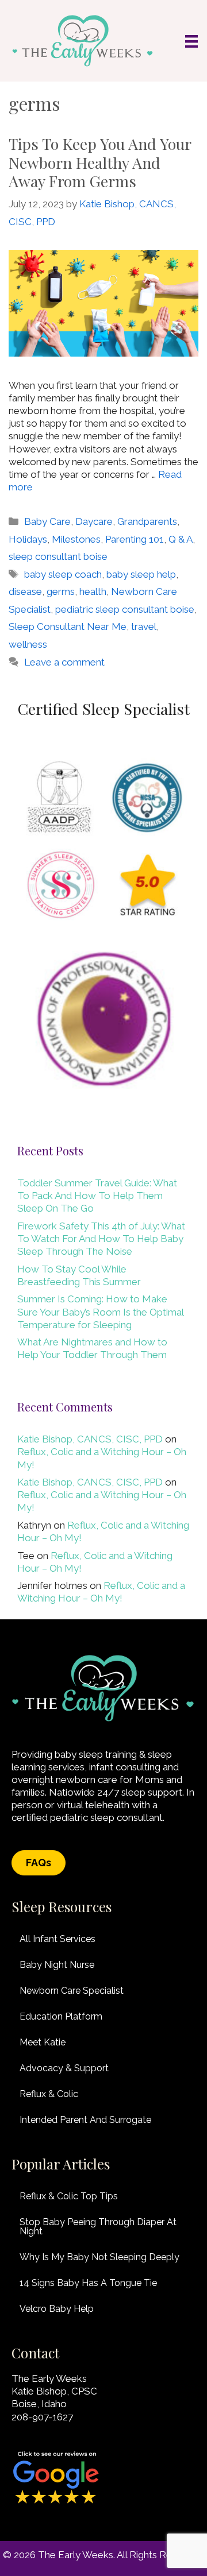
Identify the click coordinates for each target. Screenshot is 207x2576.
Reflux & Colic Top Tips (69, 2196)
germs (61, 591)
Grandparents (147, 521)
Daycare (94, 521)
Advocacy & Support (64, 2068)
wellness (28, 644)
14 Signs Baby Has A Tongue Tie (88, 2283)
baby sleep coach (63, 574)
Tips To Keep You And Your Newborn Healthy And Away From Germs (100, 162)
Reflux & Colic (49, 2094)
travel (144, 626)
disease (25, 591)
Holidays (28, 539)
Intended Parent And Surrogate (85, 2120)
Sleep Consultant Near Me (68, 626)
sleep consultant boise (58, 556)
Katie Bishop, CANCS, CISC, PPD (90, 1439)
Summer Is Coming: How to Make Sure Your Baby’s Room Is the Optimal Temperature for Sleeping (100, 1312)
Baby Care (47, 521)
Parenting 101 (135, 539)
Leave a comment (64, 662)
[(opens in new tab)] (56, 2503)
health (93, 591)
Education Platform (61, 2016)
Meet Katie (43, 2042)
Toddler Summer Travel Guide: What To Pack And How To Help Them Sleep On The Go (97, 1196)
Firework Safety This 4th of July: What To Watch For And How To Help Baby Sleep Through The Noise (101, 1239)
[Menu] (191, 41)
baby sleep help (141, 574)
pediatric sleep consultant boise (125, 609)
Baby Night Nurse (57, 1965)
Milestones (76, 539)
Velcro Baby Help (57, 2309)
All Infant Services (57, 1939)
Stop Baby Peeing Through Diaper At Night (98, 2227)
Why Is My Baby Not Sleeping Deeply (99, 2257)
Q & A (181, 539)
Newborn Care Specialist (72, 1991)
